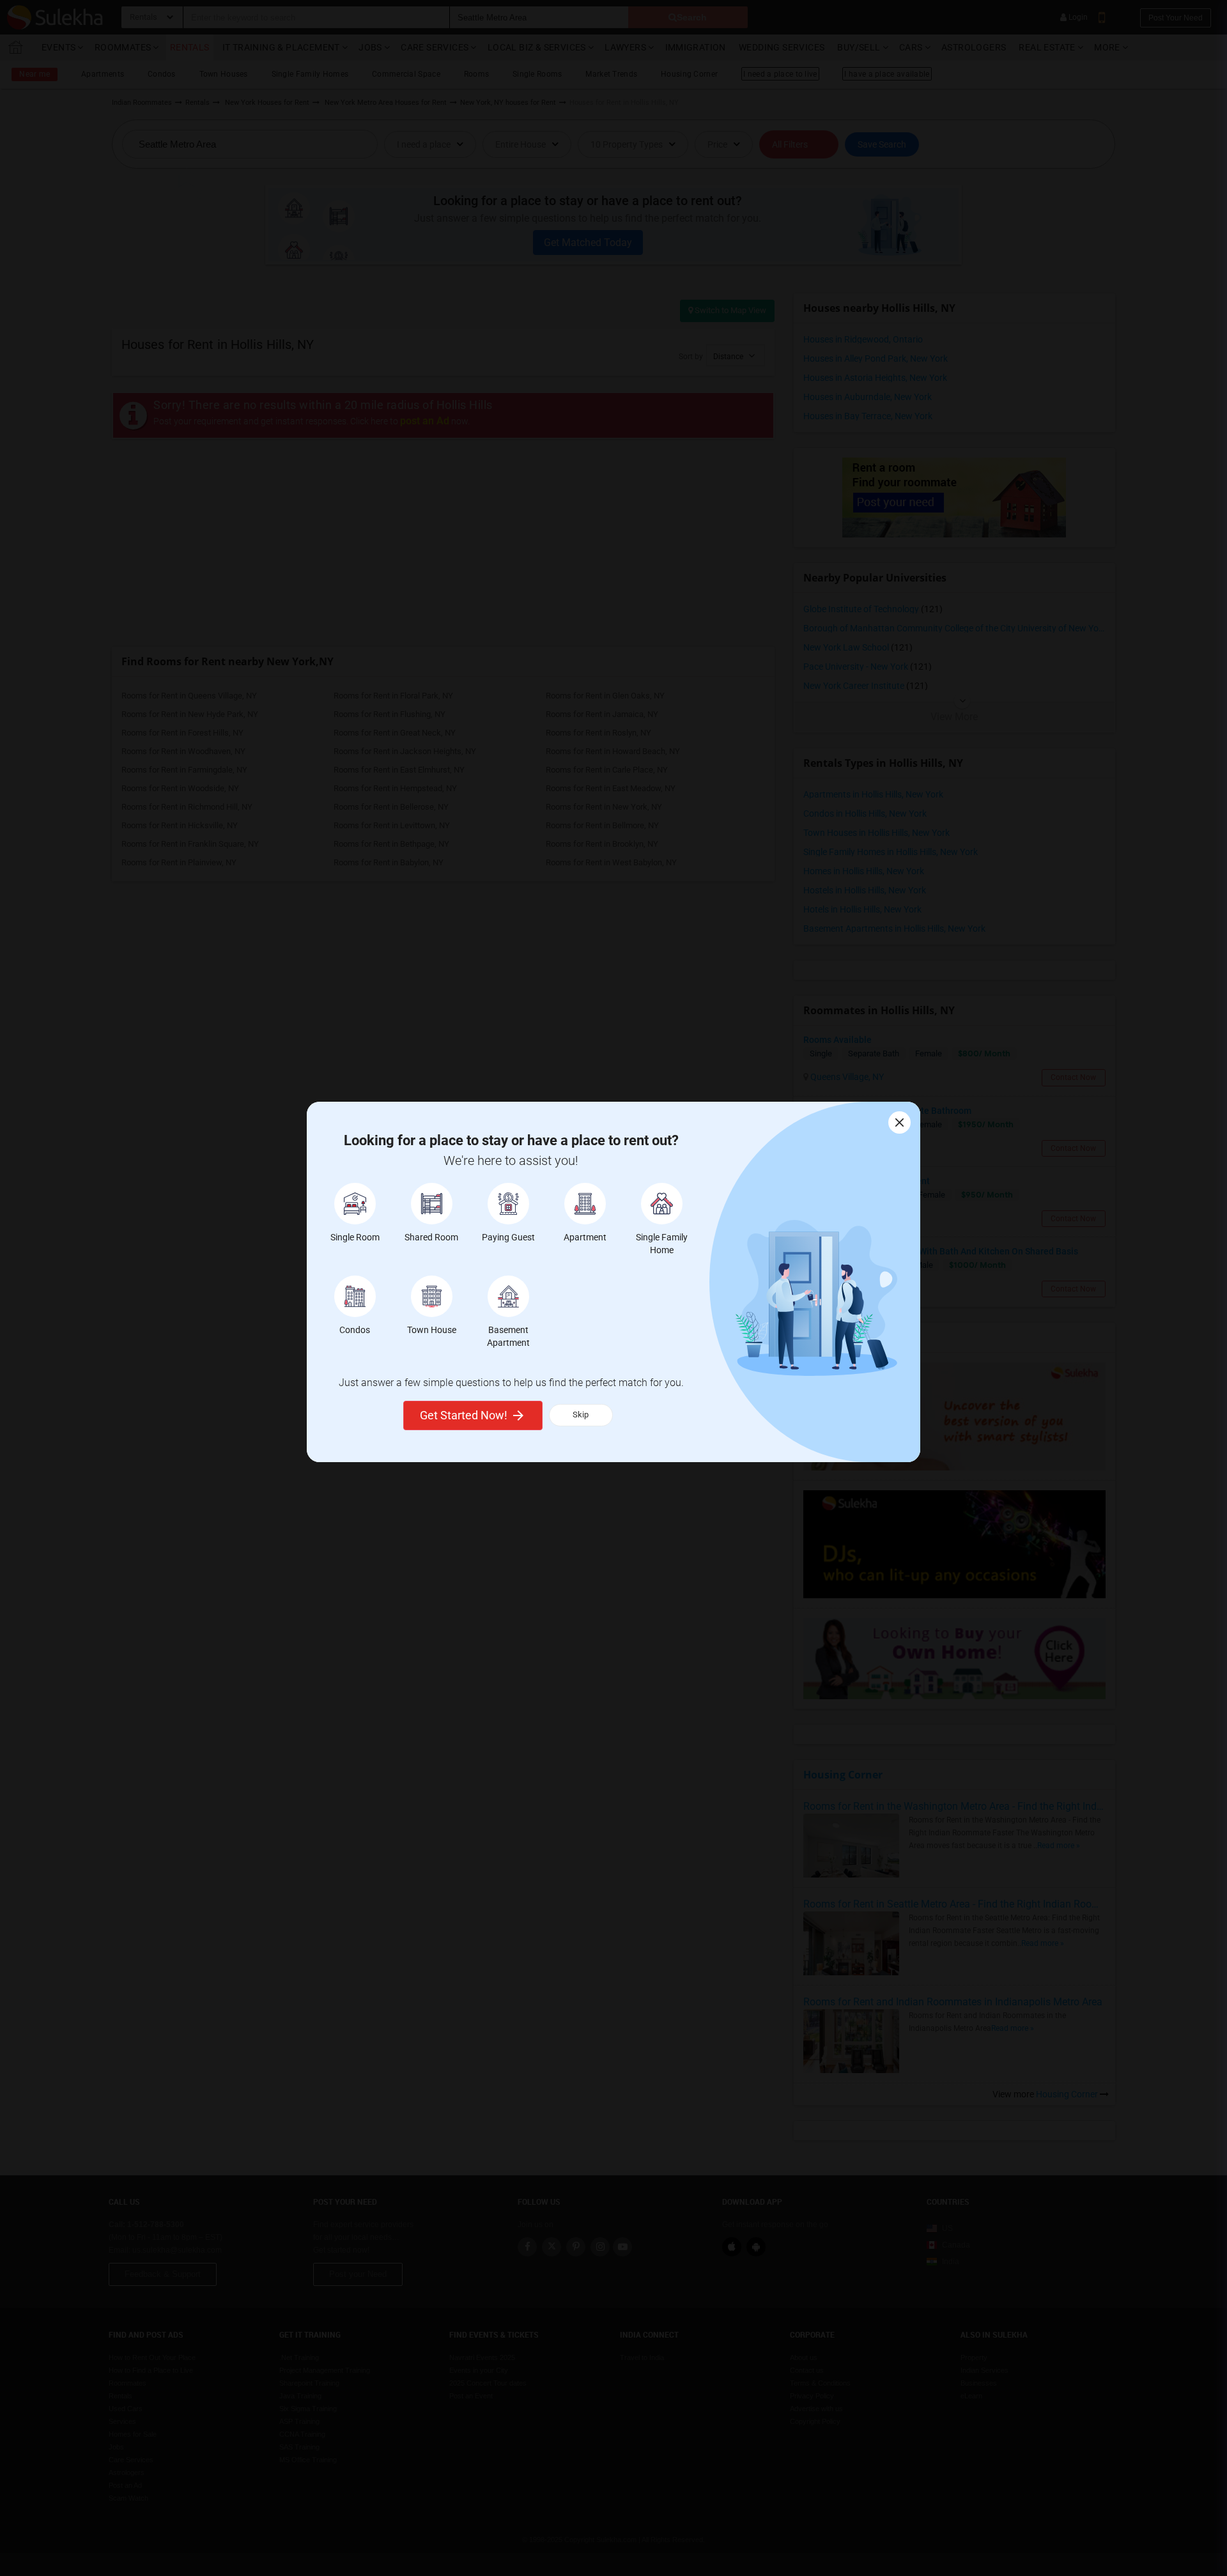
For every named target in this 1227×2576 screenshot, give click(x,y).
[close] (899, 1122)
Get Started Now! (464, 1415)
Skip (581, 1415)
